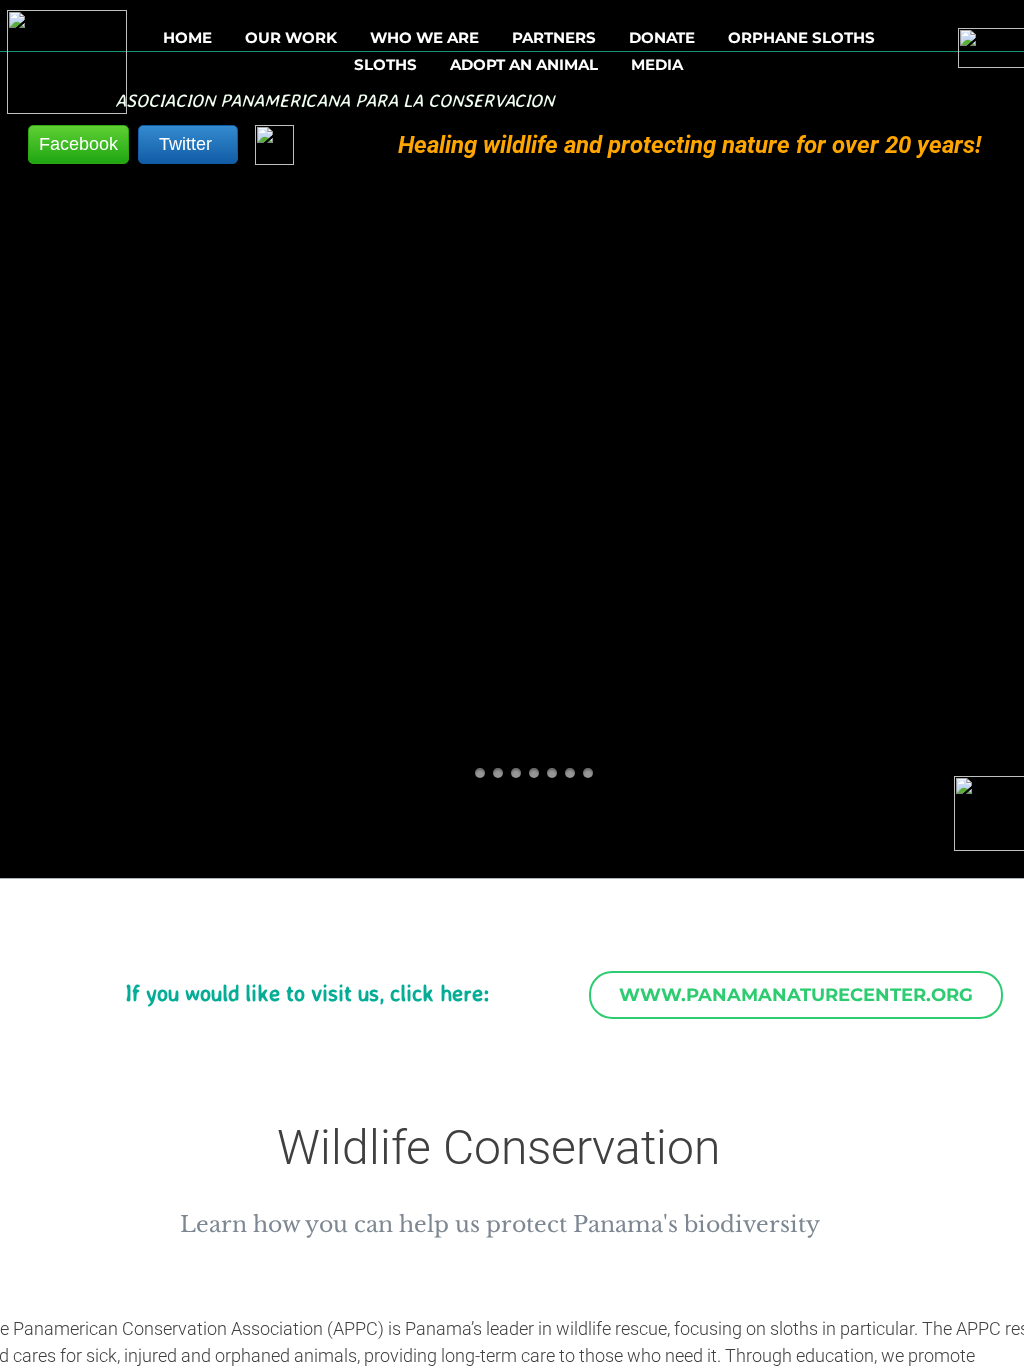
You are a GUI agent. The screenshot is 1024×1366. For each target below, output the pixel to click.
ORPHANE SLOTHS (801, 38)
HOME (187, 38)
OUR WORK (291, 38)
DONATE (662, 38)
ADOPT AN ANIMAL (524, 65)
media (657, 65)
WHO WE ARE (424, 38)
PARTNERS (554, 38)
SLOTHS (385, 65)
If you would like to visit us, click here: (307, 992)
